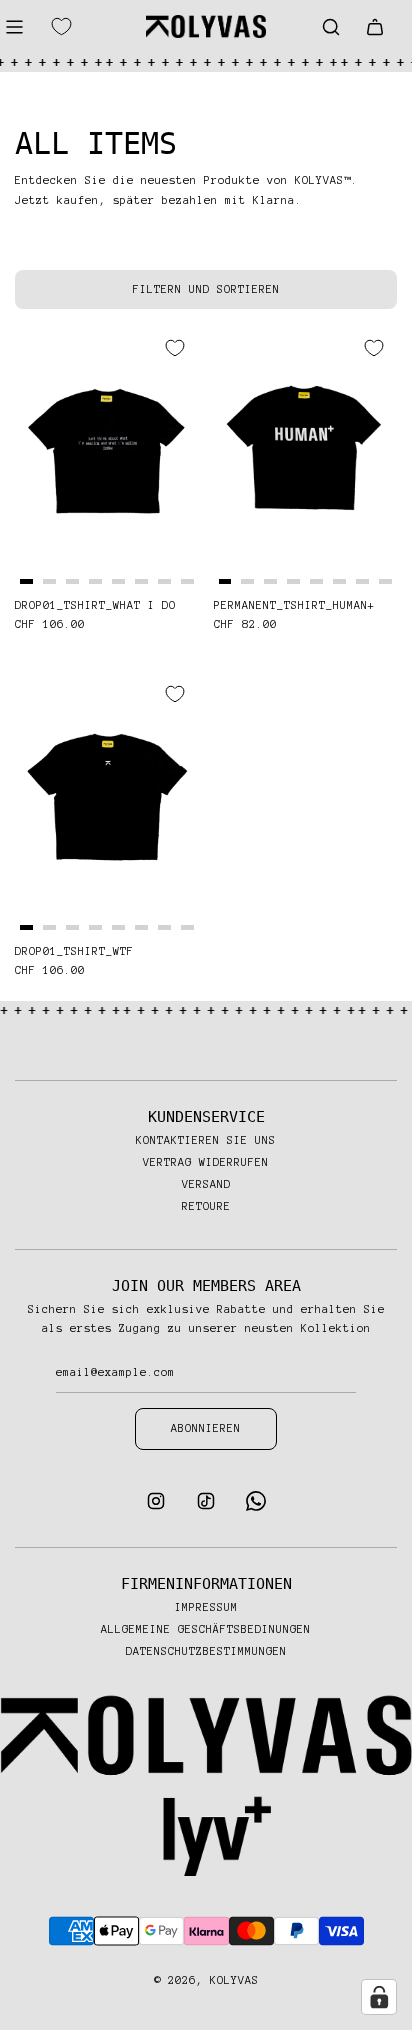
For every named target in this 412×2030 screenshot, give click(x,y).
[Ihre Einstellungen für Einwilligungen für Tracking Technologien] (379, 1997)
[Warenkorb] (375, 27)
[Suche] (331, 27)
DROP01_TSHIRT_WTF (74, 951)
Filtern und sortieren (206, 289)
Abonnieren (206, 1428)
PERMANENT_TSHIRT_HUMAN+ (294, 605)
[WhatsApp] (256, 1507)
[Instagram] (156, 1507)
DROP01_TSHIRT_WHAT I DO (95, 605)
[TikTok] (206, 1507)
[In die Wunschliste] (175, 348)
